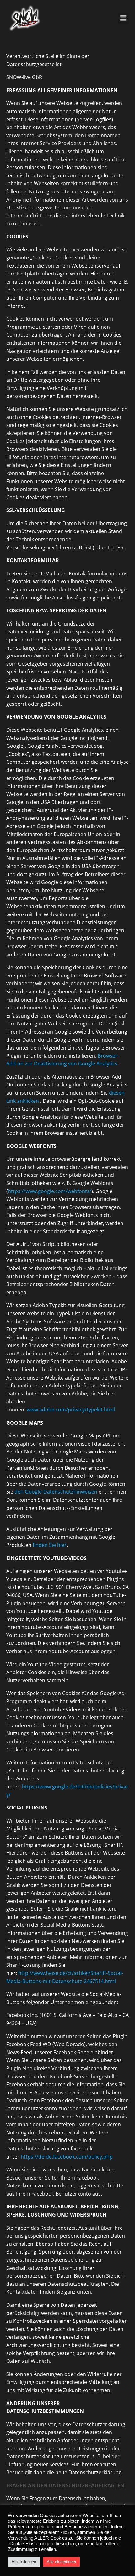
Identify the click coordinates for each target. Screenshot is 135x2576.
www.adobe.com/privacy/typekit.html (71, 1410)
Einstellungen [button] (24, 2562)
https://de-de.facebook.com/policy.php (67, 2157)
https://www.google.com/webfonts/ (50, 1191)
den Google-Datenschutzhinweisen (56, 1492)
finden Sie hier (49, 1545)
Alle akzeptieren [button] (61, 2562)
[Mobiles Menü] (123, 18)
